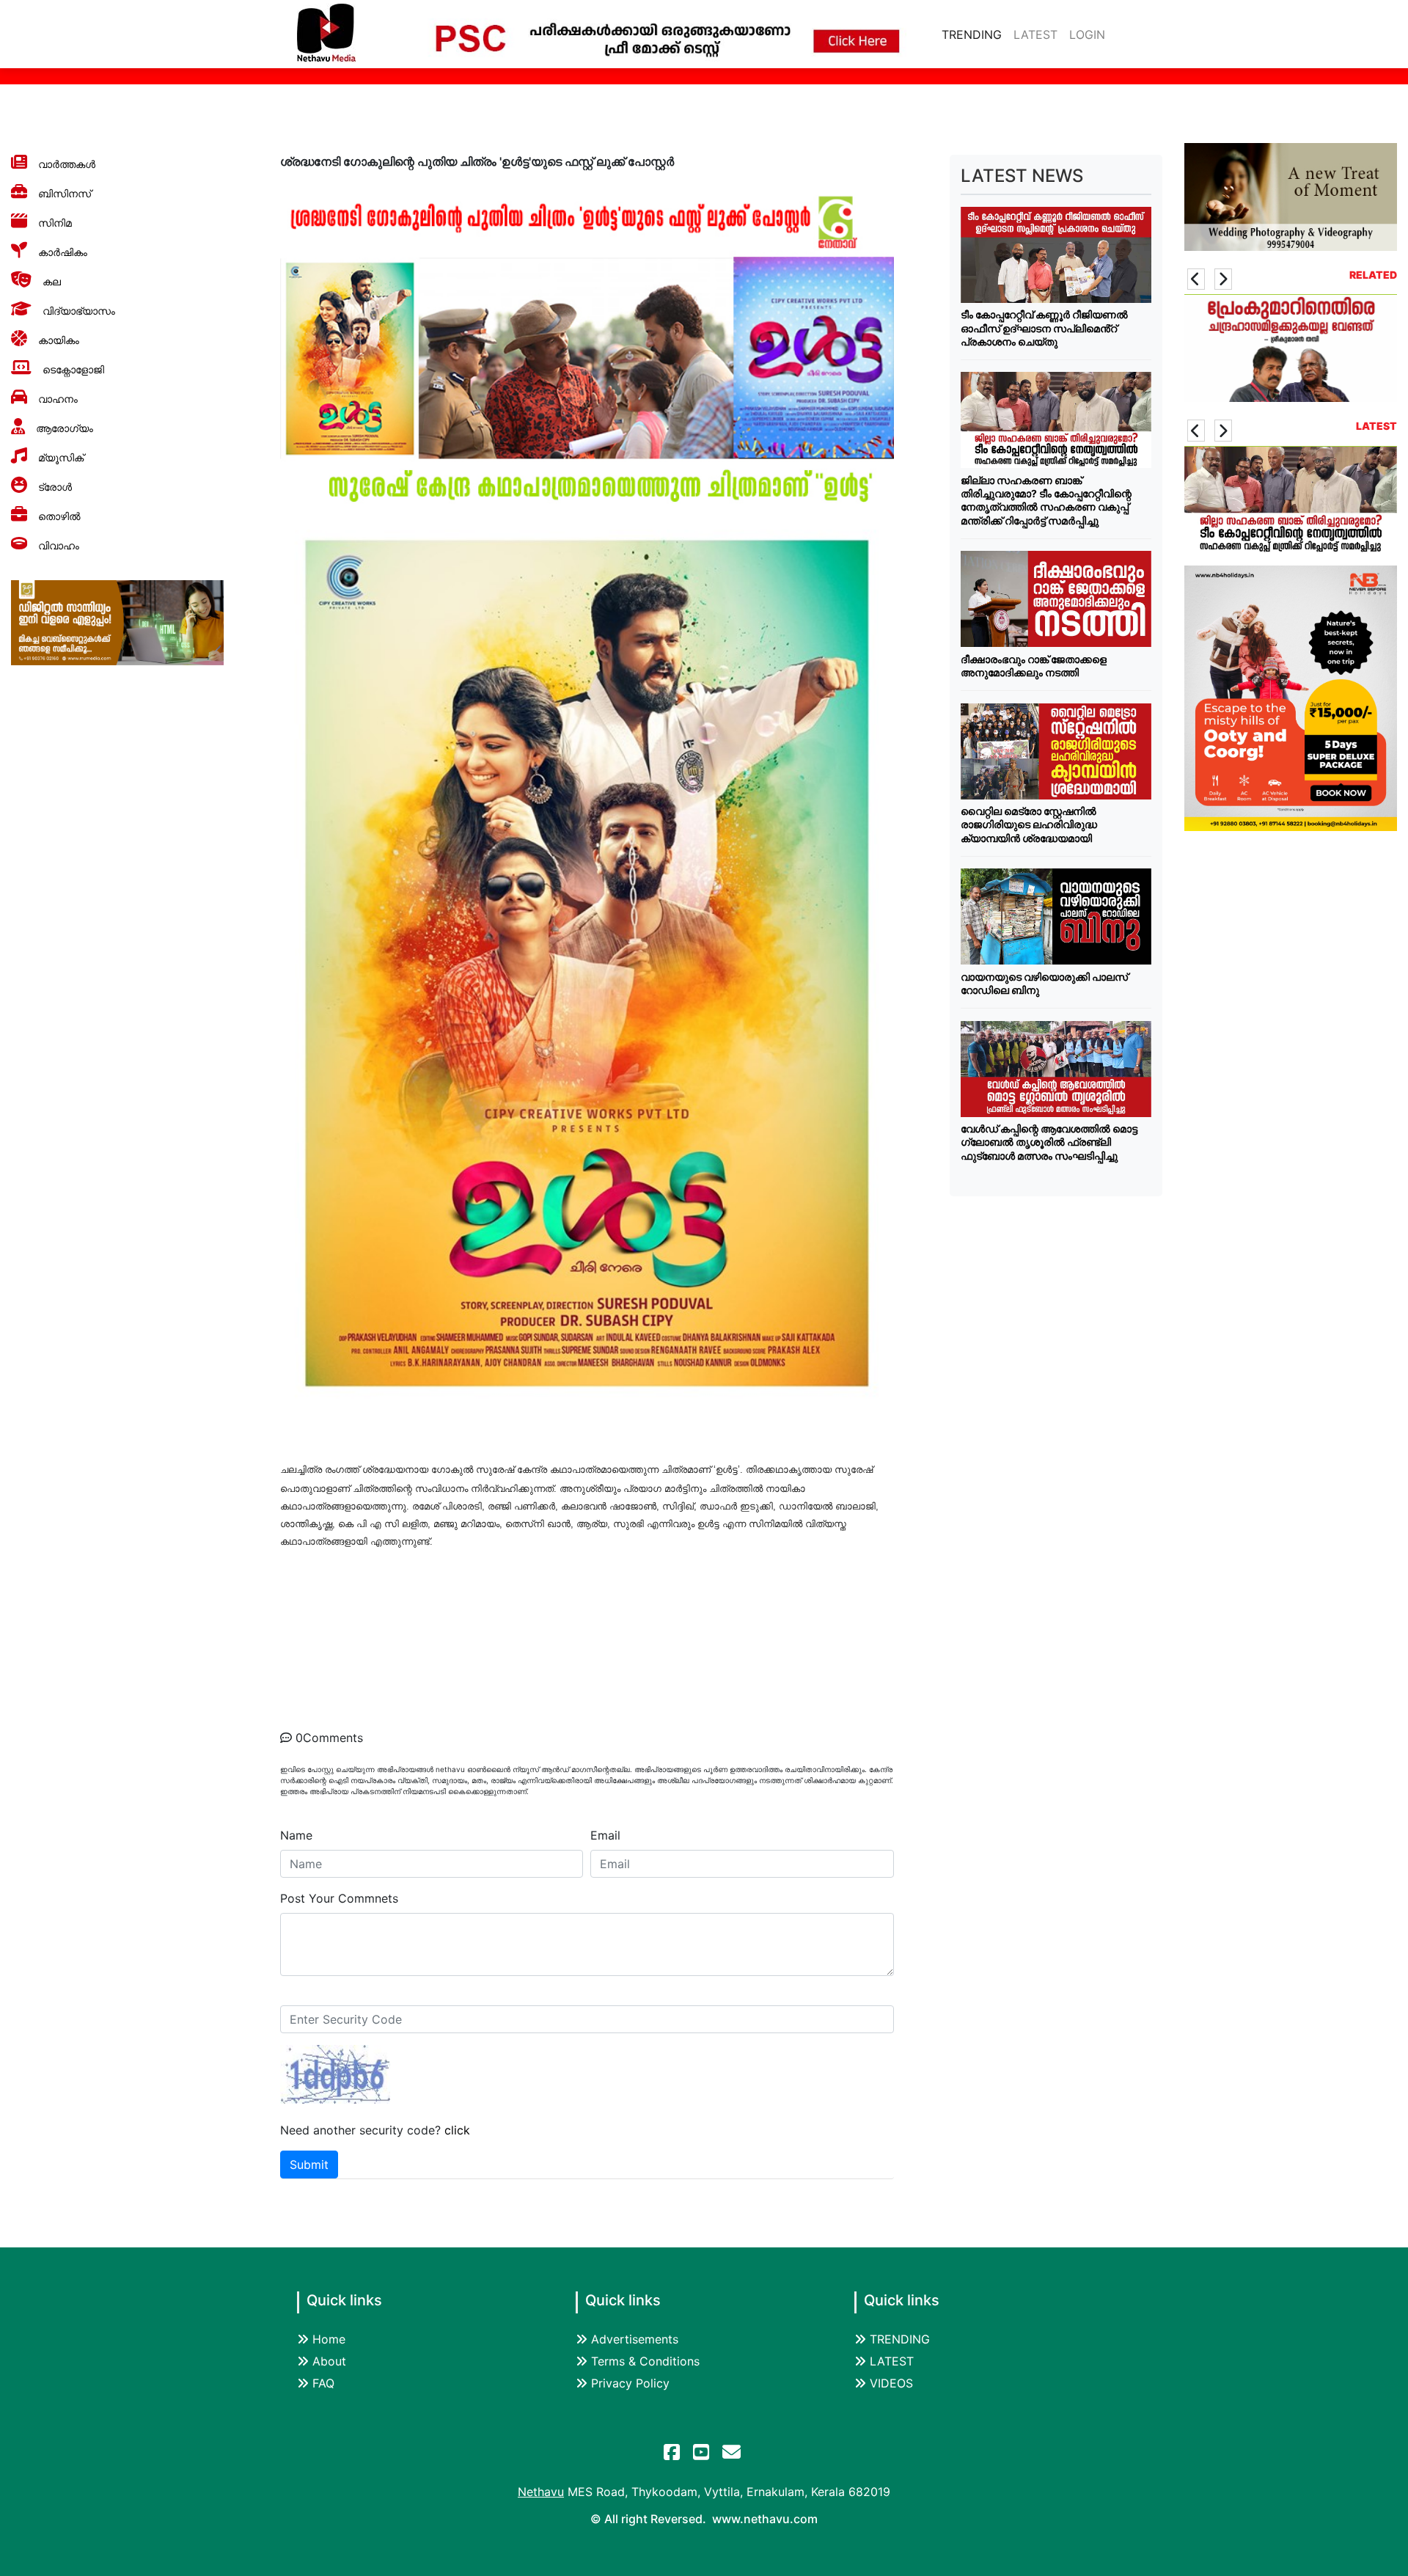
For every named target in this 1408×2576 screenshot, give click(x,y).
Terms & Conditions (645, 2361)
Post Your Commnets (339, 1898)
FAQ (323, 2383)
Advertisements (635, 2339)
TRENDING (975, 34)
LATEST (1035, 34)
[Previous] (1196, 279)
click (457, 2130)
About (329, 2361)
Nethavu (541, 2492)
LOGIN (1087, 34)
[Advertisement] (1056, 1416)
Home (329, 2339)
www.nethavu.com (765, 2519)
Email (605, 1835)
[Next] (1223, 279)
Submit (309, 2165)
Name (296, 1835)
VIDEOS (891, 2383)
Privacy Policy (630, 2383)
